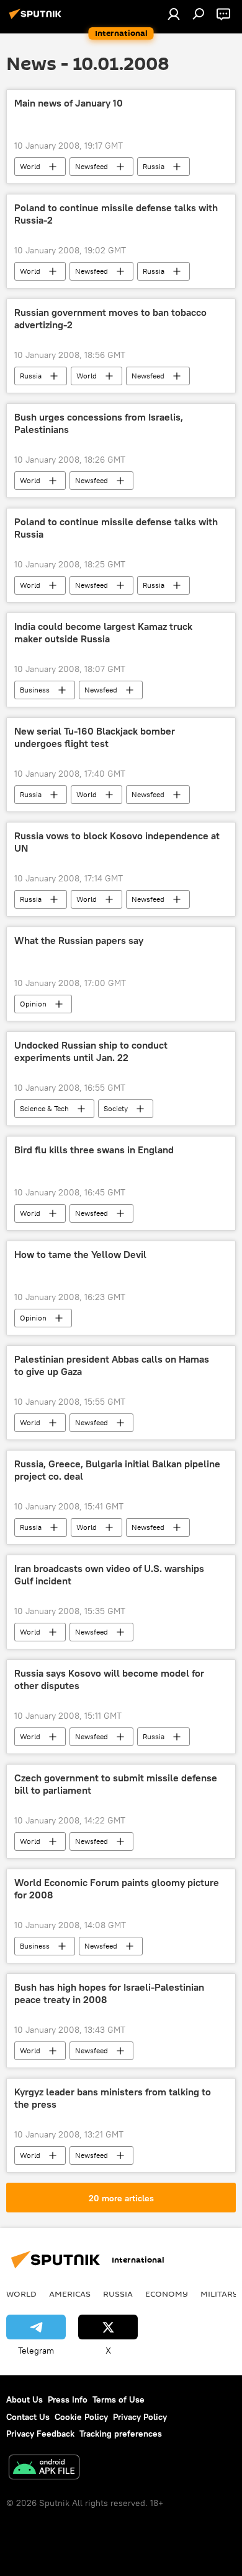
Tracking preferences (121, 2434)
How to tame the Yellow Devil (80, 1255)
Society (116, 1108)
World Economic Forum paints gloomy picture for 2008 (117, 1888)
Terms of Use (119, 2399)
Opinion (33, 1004)
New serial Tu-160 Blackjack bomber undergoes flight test (95, 737)
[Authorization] (174, 14)
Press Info (68, 2399)
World (30, 166)
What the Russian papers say (79, 941)
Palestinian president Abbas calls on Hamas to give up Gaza (112, 1365)
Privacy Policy (140, 2417)
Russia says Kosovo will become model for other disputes (109, 1679)
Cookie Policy (81, 2417)
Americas (70, 2294)
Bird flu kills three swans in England (94, 1150)
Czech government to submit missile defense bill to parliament (116, 1784)
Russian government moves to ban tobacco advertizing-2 (110, 318)
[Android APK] (44, 2469)
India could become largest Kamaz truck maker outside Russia (103, 632)
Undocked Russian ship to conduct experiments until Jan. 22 (91, 1051)
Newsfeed (92, 166)
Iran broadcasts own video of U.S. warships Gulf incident (109, 1574)
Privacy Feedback (40, 2434)
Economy (167, 2294)
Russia (154, 166)
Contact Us (28, 2417)
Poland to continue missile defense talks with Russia (116, 528)
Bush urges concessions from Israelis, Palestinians (99, 423)
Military (219, 2294)
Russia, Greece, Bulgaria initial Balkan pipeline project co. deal (117, 1470)
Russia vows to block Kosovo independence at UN (117, 842)
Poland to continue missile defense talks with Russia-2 (116, 214)
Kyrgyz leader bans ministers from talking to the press (113, 2098)
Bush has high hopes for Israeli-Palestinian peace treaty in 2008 (109, 1993)
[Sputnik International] (37, 19)
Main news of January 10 (69, 103)
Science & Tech (44, 1108)
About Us (25, 2399)
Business (35, 690)
